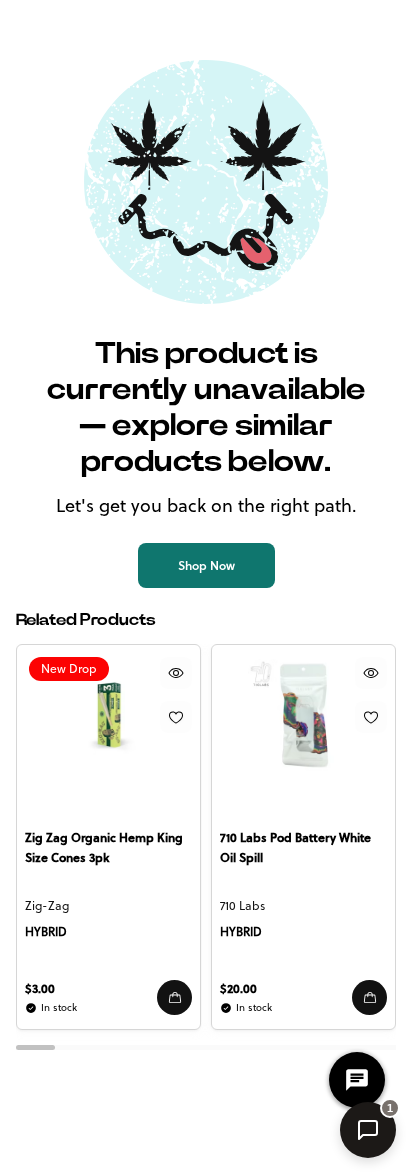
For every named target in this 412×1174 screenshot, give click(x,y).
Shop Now (206, 565)
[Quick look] (176, 673)
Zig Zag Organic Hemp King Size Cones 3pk (104, 847)
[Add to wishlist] (176, 717)
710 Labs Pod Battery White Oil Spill (295, 847)
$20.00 (238, 988)
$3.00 (40, 988)
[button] (174, 997)
